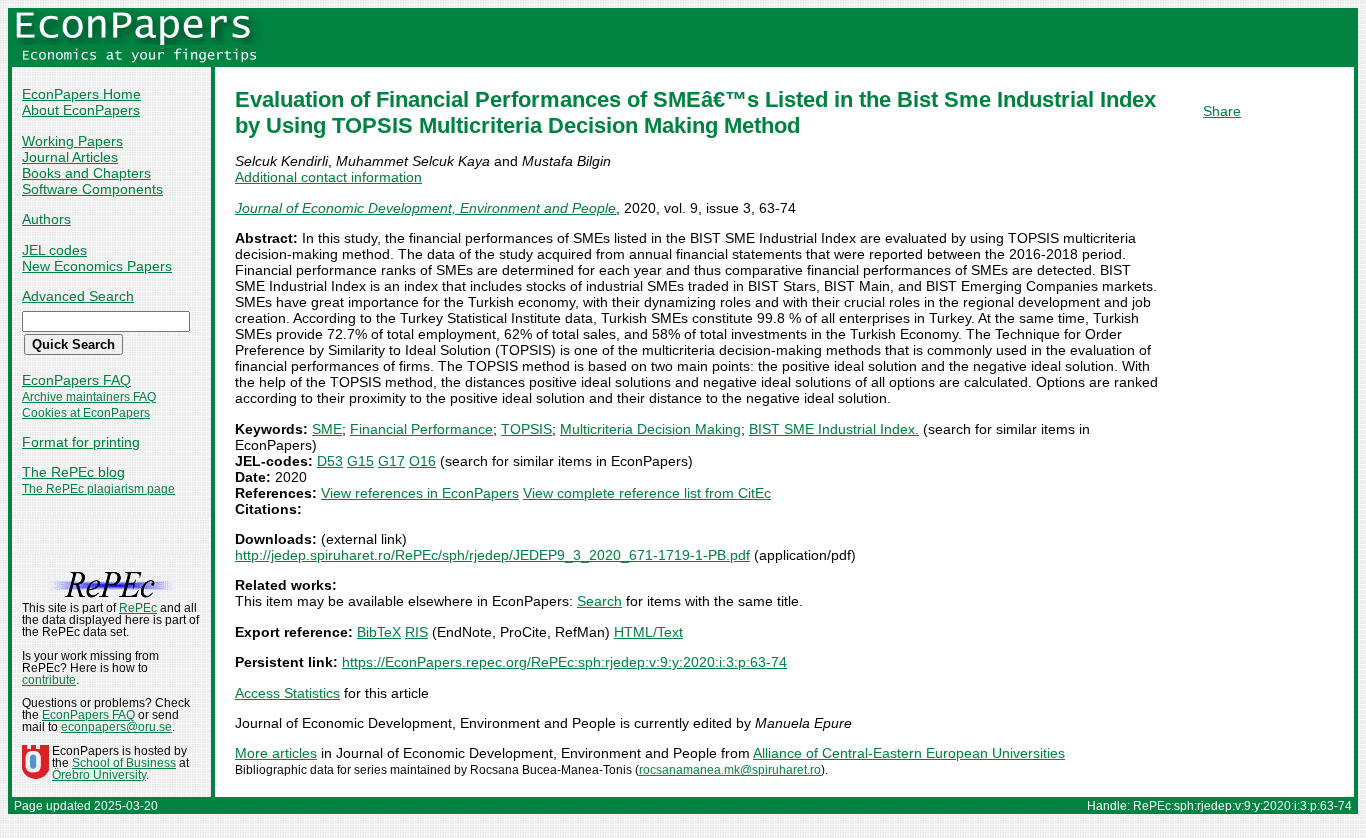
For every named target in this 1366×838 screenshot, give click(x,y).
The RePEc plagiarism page (98, 489)
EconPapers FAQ (76, 380)
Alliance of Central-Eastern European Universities (909, 753)
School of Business (124, 763)
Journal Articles (70, 157)
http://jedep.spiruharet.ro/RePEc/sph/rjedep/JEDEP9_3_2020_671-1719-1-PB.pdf (492, 555)
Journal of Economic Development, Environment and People (425, 208)
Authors (46, 219)
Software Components (92, 189)
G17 (391, 461)
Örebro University (99, 775)
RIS (416, 632)
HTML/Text (648, 632)
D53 (330, 461)
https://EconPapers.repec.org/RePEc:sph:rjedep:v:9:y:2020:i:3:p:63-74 (564, 662)
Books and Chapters (86, 173)
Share (1222, 111)
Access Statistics (287, 693)
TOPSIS (526, 429)
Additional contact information (328, 177)
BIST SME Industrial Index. (834, 429)
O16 (422, 461)
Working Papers (72, 141)
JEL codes (54, 250)
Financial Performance (421, 429)
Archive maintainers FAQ (89, 397)
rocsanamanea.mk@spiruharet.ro (730, 770)
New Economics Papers (97, 266)
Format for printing (81, 442)
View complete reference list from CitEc (647, 493)
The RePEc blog (73, 472)
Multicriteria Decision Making (650, 429)
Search (599, 601)
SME (327, 429)
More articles (276, 753)
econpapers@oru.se (116, 727)
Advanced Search (78, 296)
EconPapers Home (81, 94)
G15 (360, 461)
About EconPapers (81, 110)
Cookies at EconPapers (86, 413)
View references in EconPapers (420, 493)
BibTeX (379, 632)
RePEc (138, 608)
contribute (49, 680)
